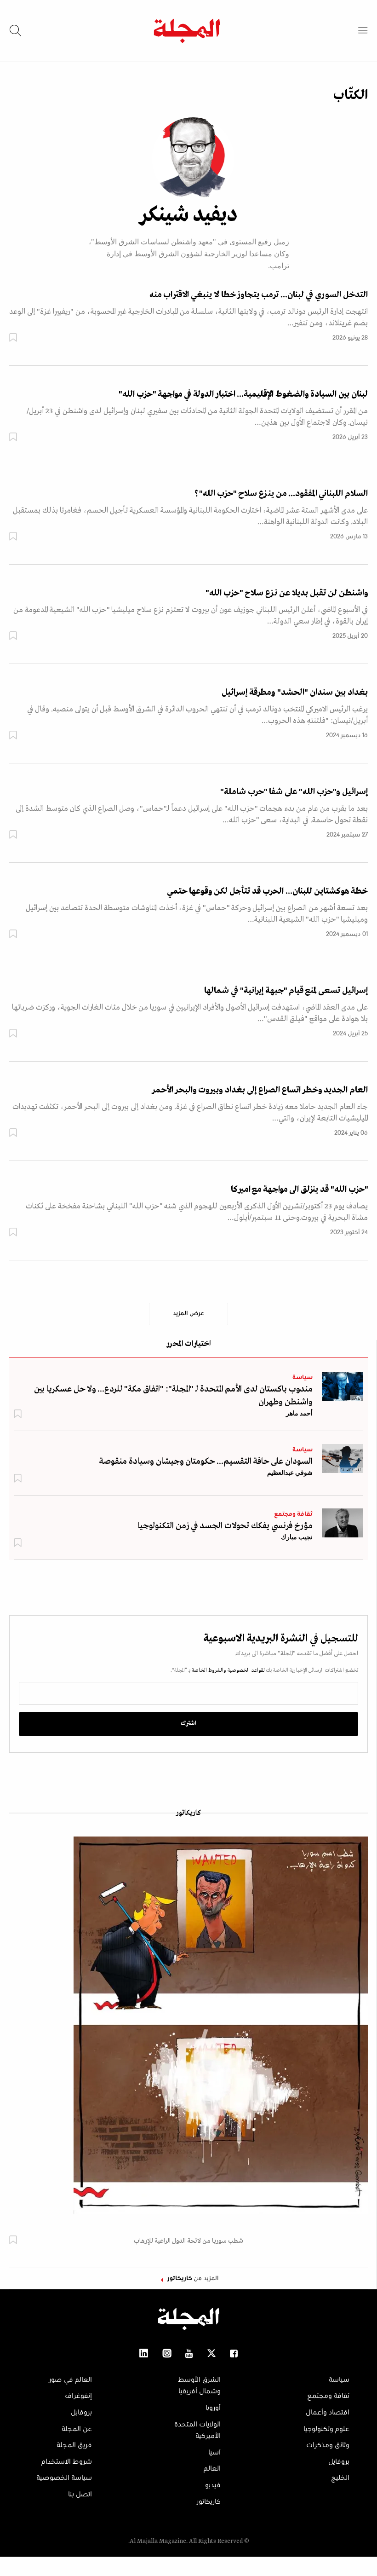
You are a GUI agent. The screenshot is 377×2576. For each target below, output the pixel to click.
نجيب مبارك (297, 1537)
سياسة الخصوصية (64, 2478)
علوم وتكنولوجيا (326, 2429)
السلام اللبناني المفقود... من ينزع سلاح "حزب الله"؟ (281, 494)
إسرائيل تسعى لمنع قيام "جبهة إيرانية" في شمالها (286, 991)
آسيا (214, 2453)
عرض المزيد (188, 1314)
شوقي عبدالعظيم (290, 1473)
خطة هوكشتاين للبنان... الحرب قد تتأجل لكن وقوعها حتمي (267, 891)
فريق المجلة (74, 2445)
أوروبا (213, 2408)
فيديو (213, 2485)
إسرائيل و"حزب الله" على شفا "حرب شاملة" (294, 792)
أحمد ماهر (299, 1413)
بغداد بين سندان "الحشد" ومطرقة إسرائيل (295, 693)
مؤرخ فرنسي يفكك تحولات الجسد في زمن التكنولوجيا (225, 1526)
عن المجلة (77, 2429)
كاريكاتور (188, 1813)
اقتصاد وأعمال (328, 2413)
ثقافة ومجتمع (293, 1514)
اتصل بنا (80, 2495)
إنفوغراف (78, 2396)
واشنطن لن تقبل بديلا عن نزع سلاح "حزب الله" (287, 593)
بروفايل (339, 2462)
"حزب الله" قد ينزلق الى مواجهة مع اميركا (299, 1190)
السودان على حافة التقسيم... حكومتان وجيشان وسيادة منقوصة (206, 1461)
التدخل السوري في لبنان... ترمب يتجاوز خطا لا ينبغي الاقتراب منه (259, 295)
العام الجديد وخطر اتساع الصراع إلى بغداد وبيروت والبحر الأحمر (260, 1090)
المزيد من (193, 2279)
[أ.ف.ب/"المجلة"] (343, 1458)
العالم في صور (70, 2380)
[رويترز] (343, 1386)
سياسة (303, 1378)
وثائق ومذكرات (328, 2445)
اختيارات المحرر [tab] (188, 1344)
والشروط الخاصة (208, 1670)
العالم (212, 2469)
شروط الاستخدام (67, 2462)
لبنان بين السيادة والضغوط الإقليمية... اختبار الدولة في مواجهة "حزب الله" (243, 394)
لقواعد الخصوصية (246, 1670)
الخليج (340, 2478)
